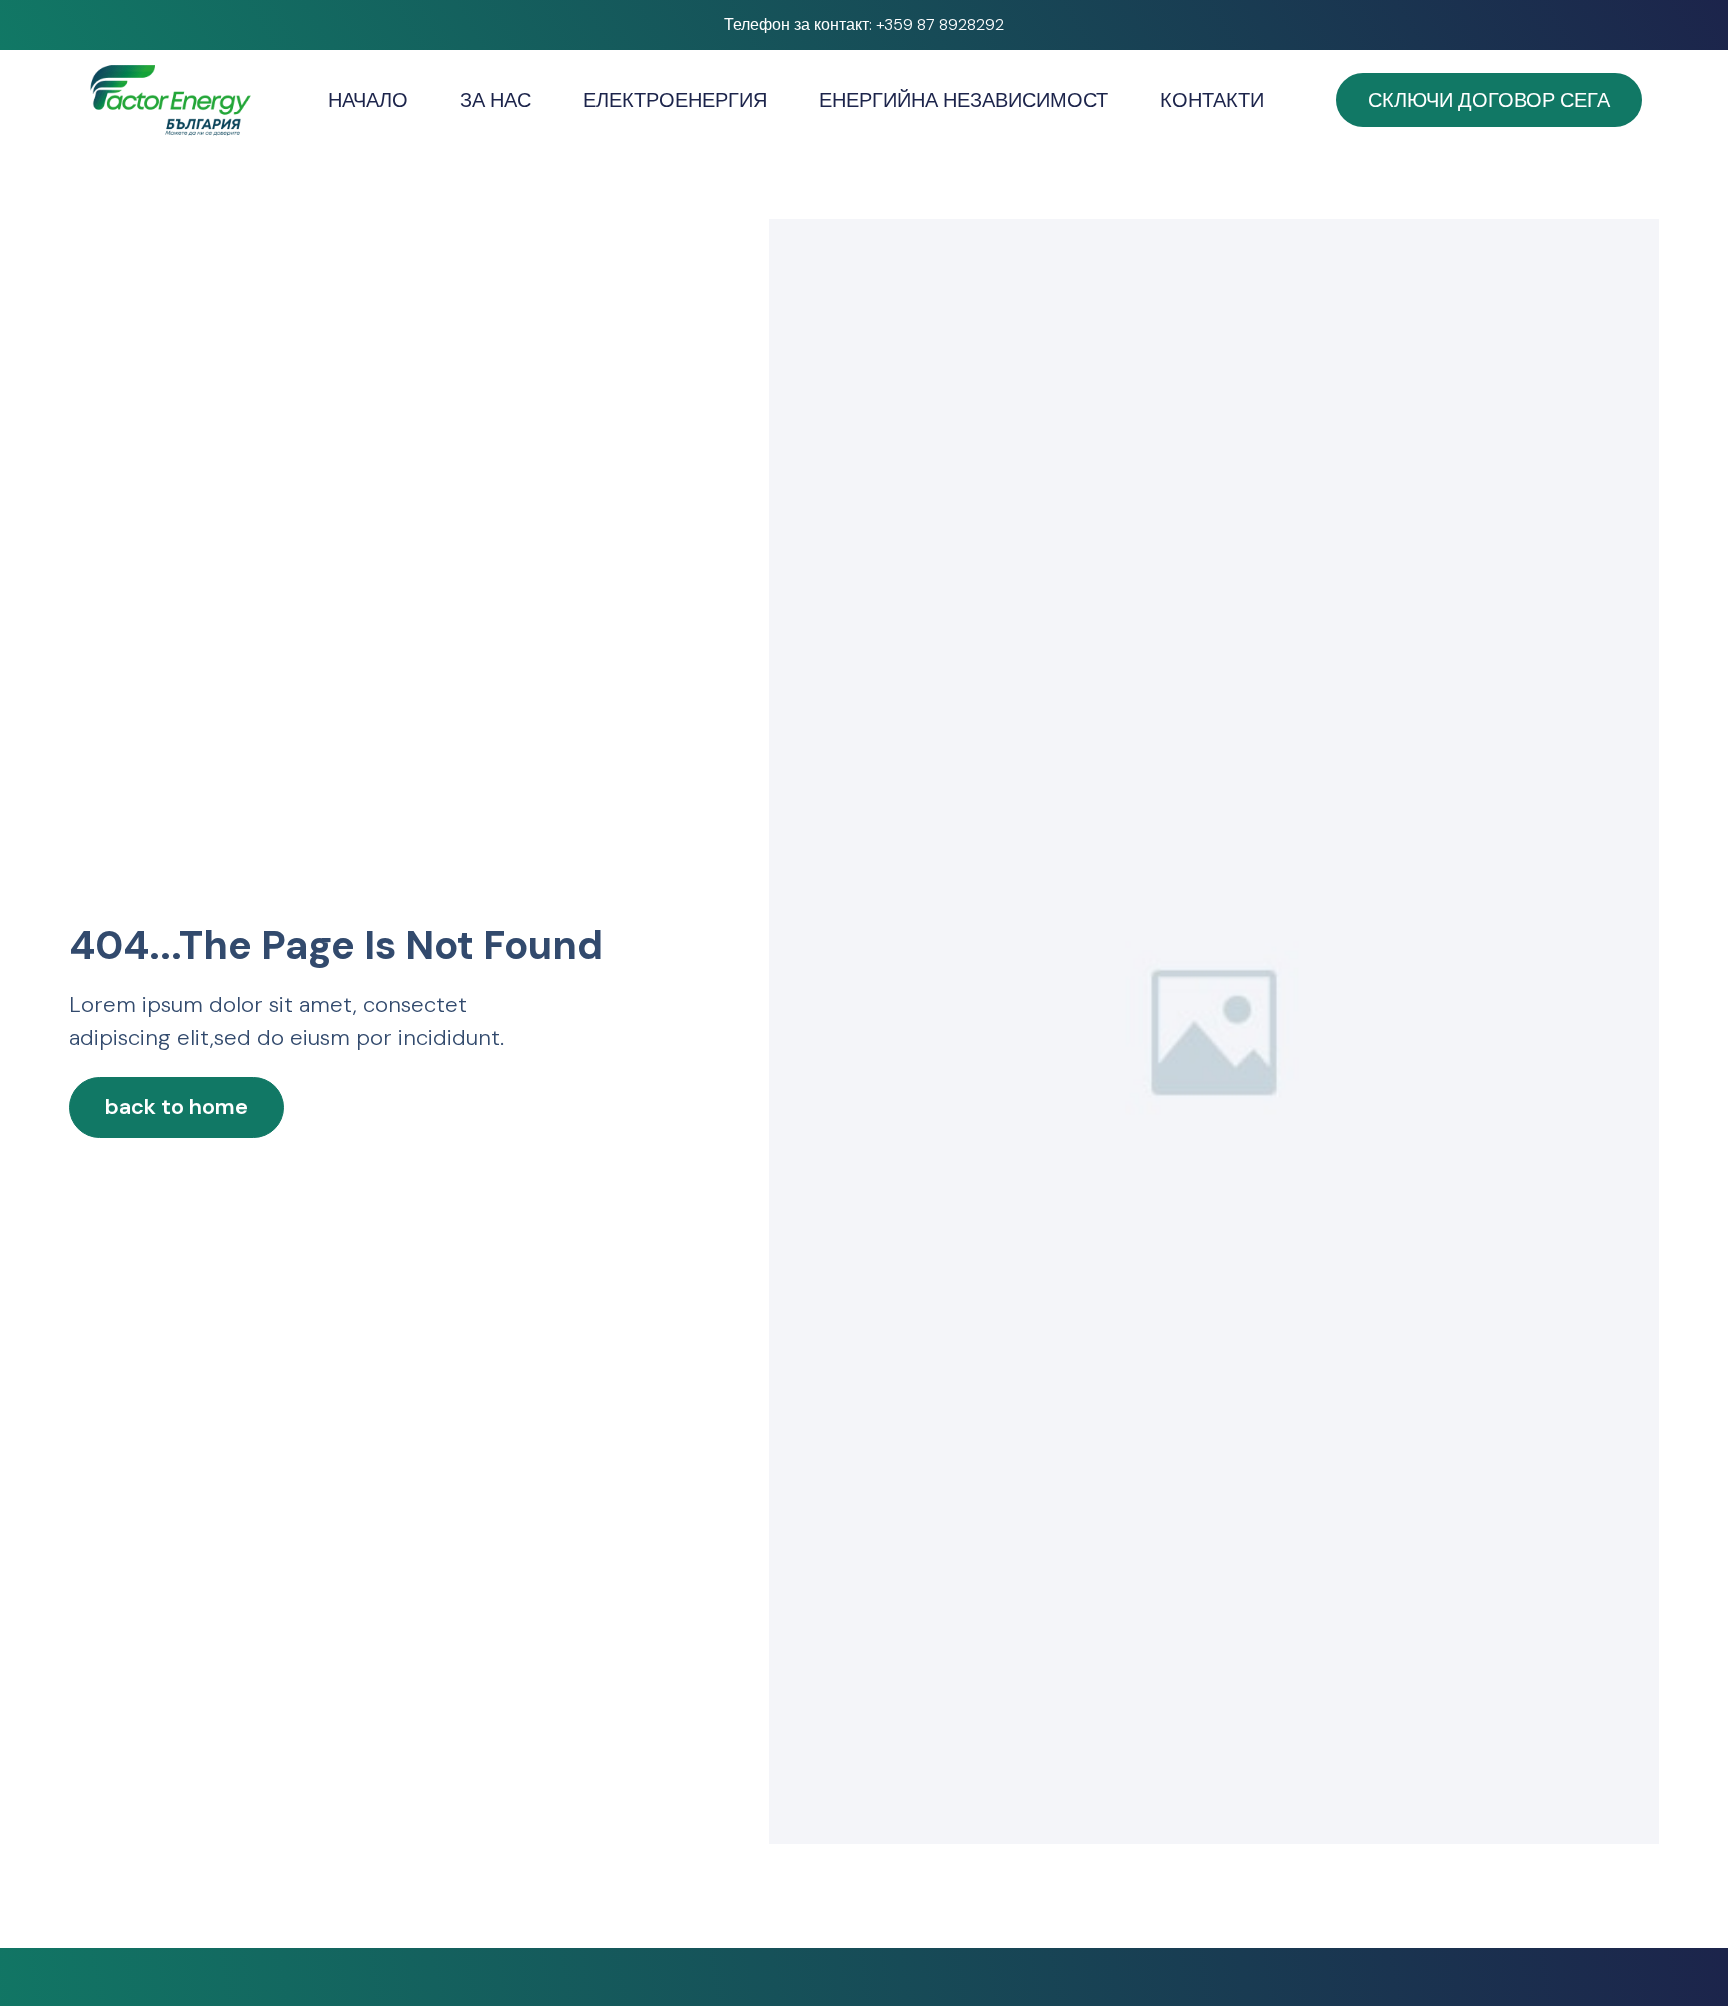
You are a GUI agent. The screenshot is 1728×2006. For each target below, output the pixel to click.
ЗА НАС (495, 100)
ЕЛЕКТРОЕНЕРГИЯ (675, 100)
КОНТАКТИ (1212, 100)
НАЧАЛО (368, 100)
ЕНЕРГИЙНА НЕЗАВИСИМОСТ (963, 100)
